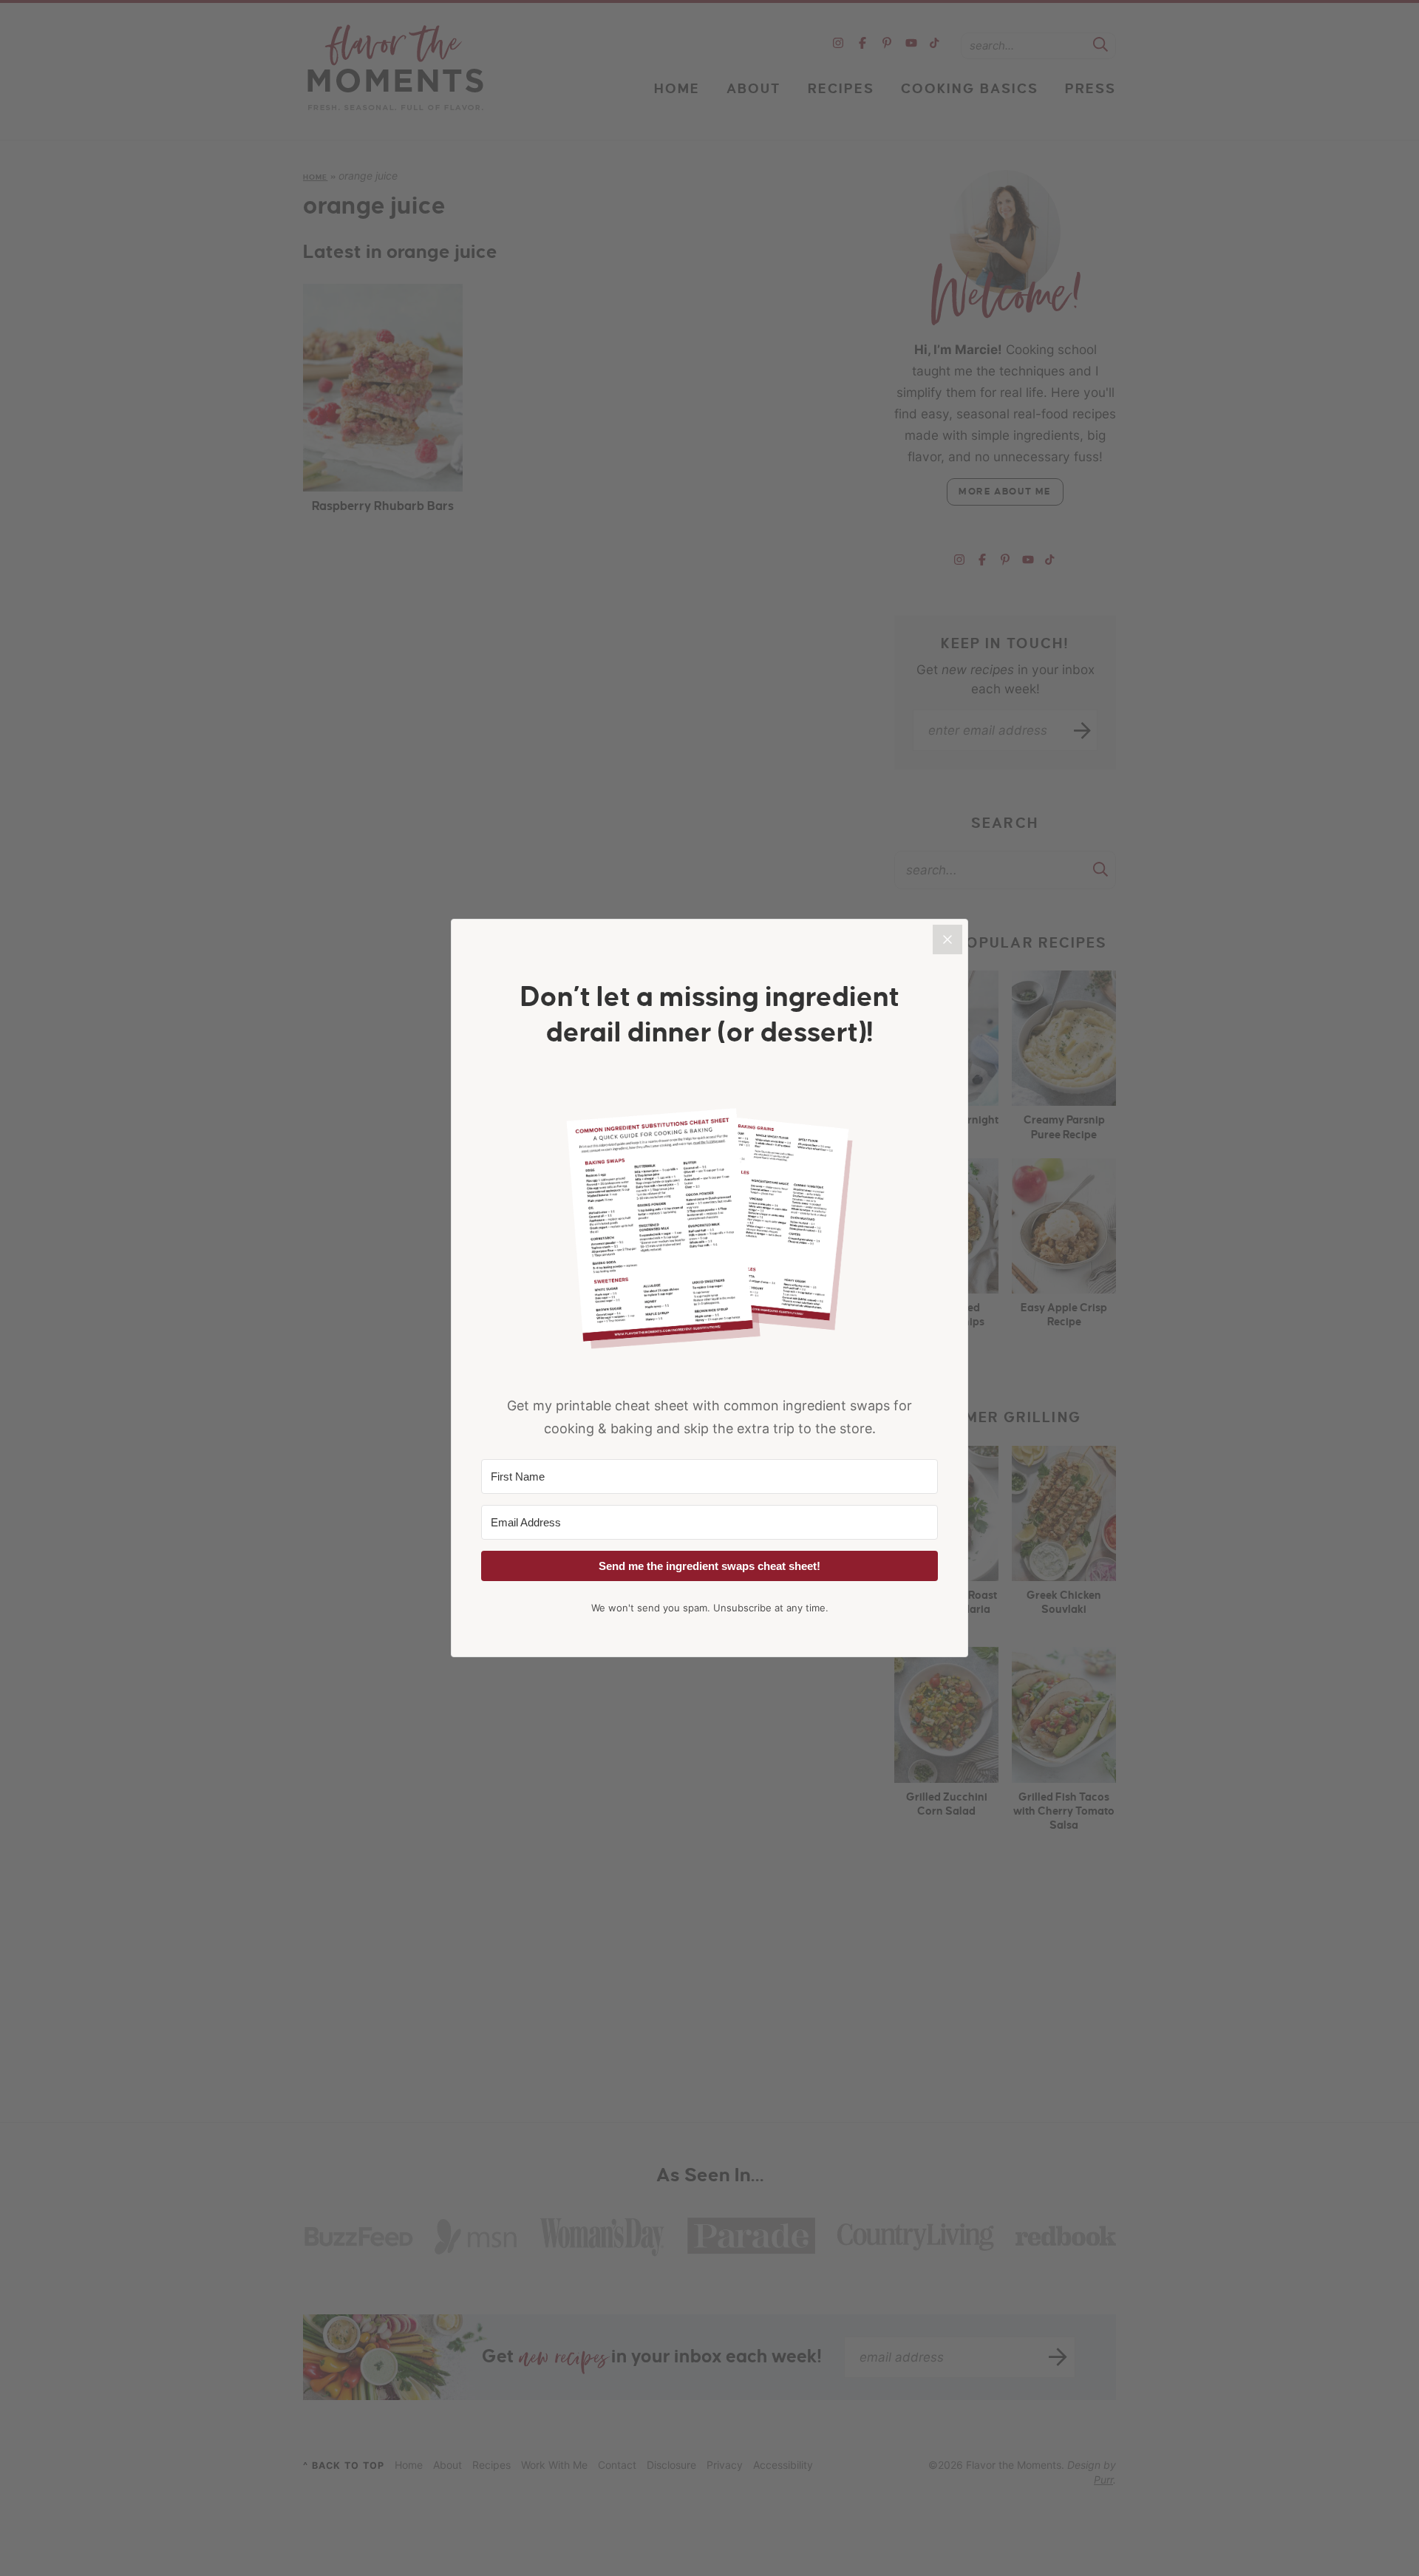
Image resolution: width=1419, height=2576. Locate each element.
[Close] (947, 939)
